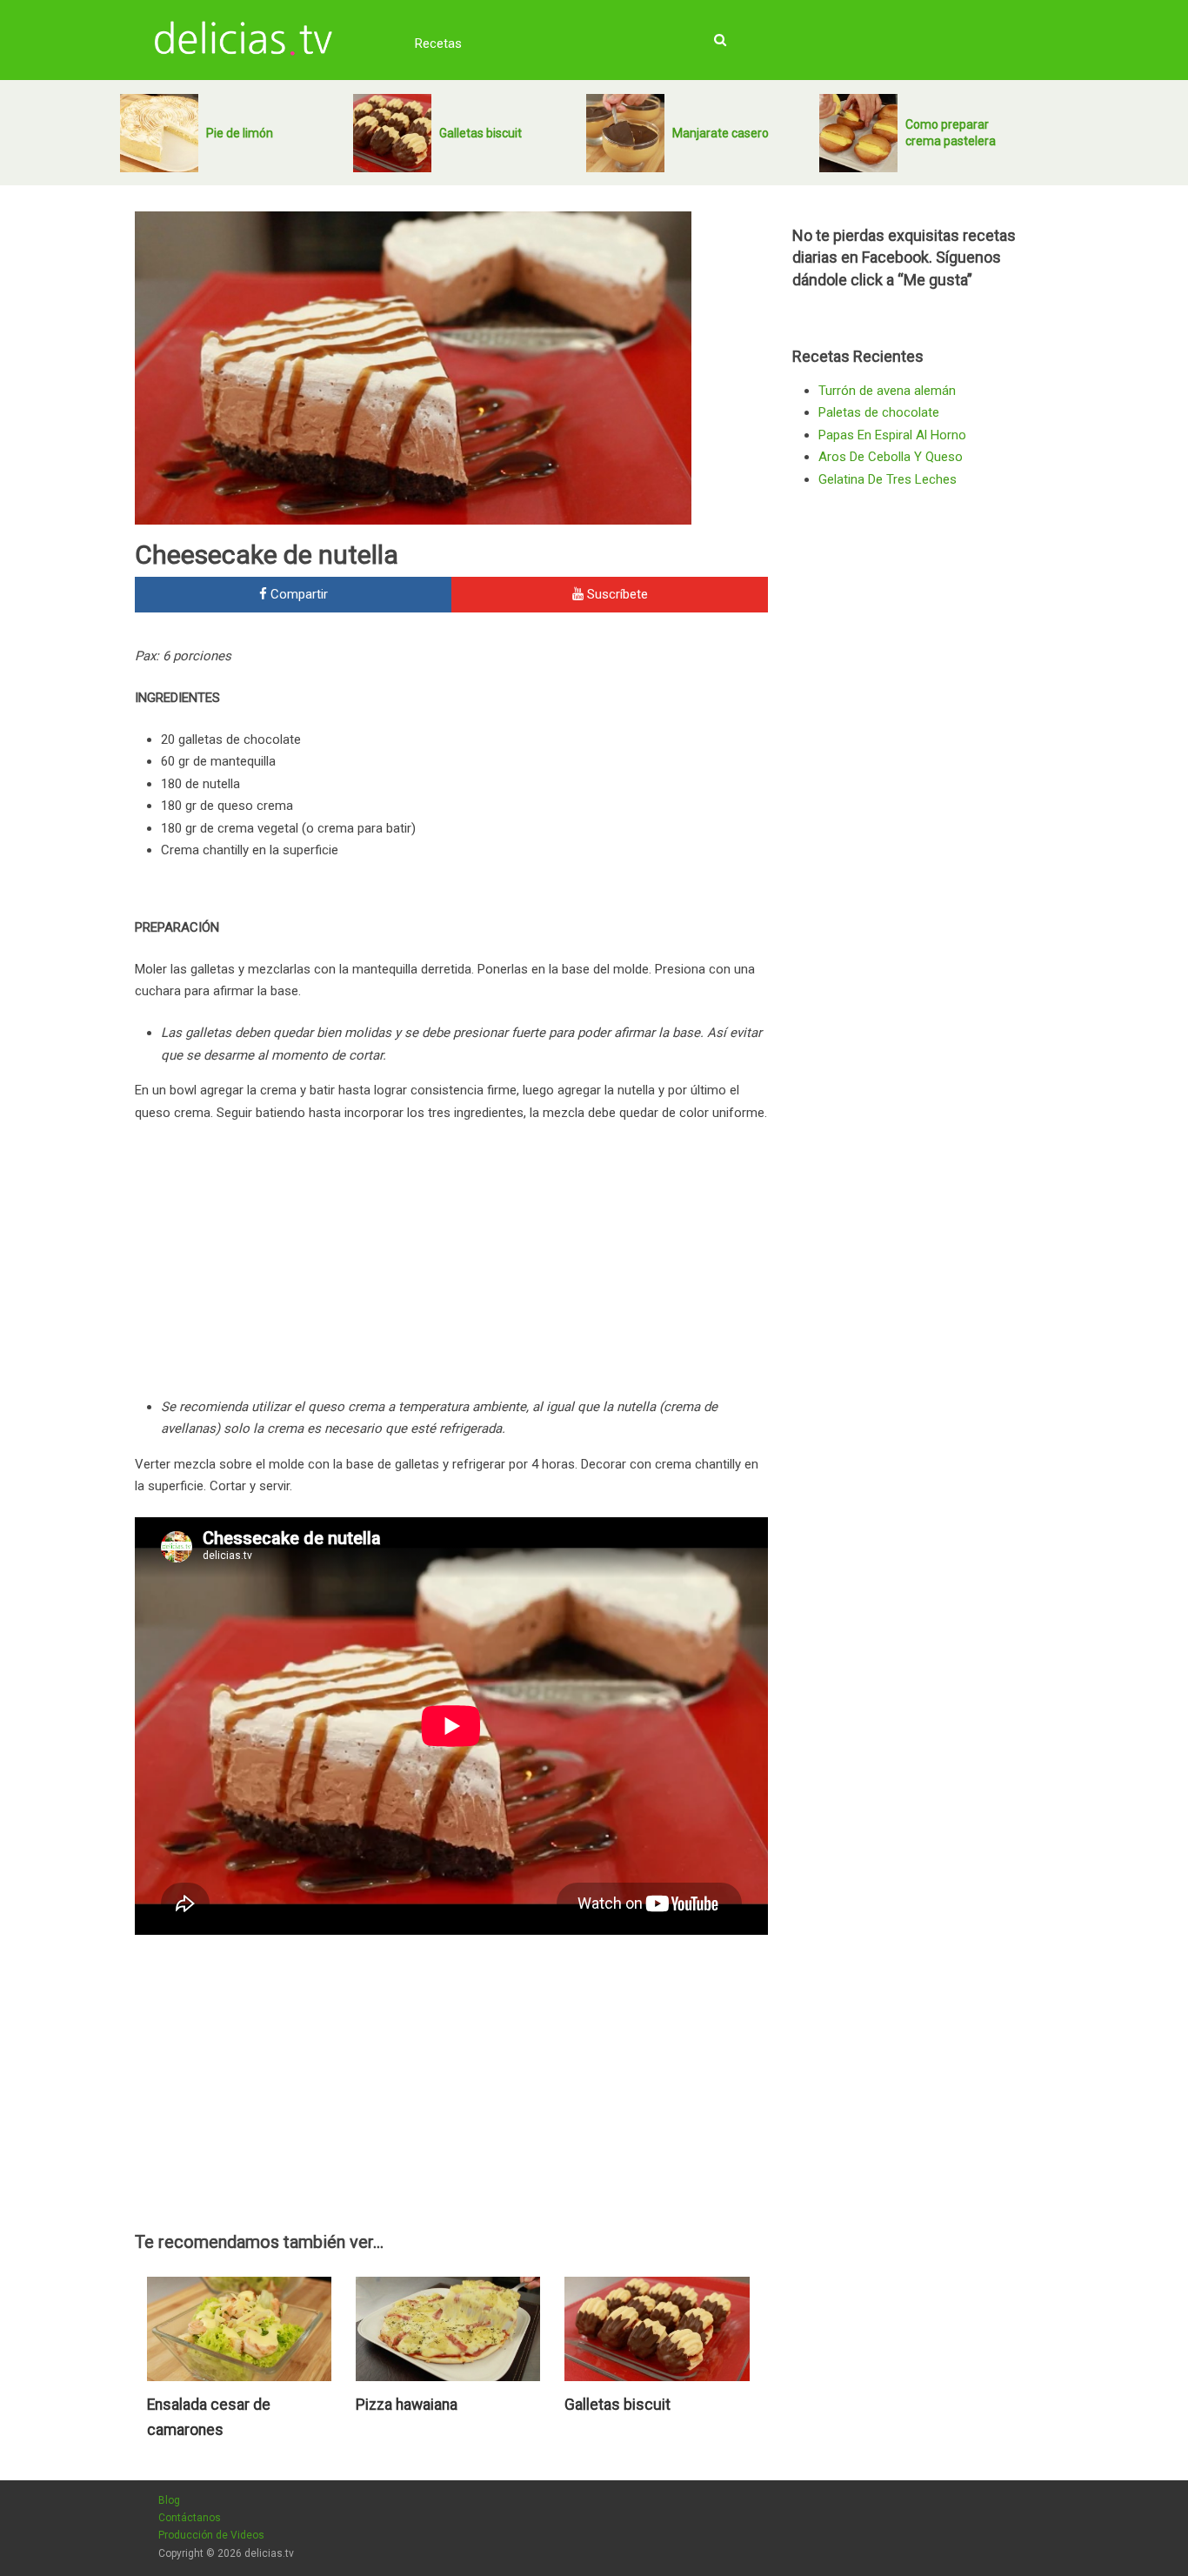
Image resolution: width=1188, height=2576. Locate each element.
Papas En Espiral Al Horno (892, 435)
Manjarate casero (721, 133)
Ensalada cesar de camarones (209, 2418)
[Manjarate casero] (625, 133)
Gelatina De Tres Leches (888, 479)
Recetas (438, 43)
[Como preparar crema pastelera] (858, 133)
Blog (169, 2500)
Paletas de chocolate (879, 412)
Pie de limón (240, 133)
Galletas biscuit (481, 133)
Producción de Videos (211, 2535)
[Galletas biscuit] (392, 133)
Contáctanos (190, 2518)
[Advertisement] (622, 763)
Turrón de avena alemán (887, 391)
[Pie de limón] (159, 133)
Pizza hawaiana (407, 2405)
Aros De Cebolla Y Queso (891, 457)
